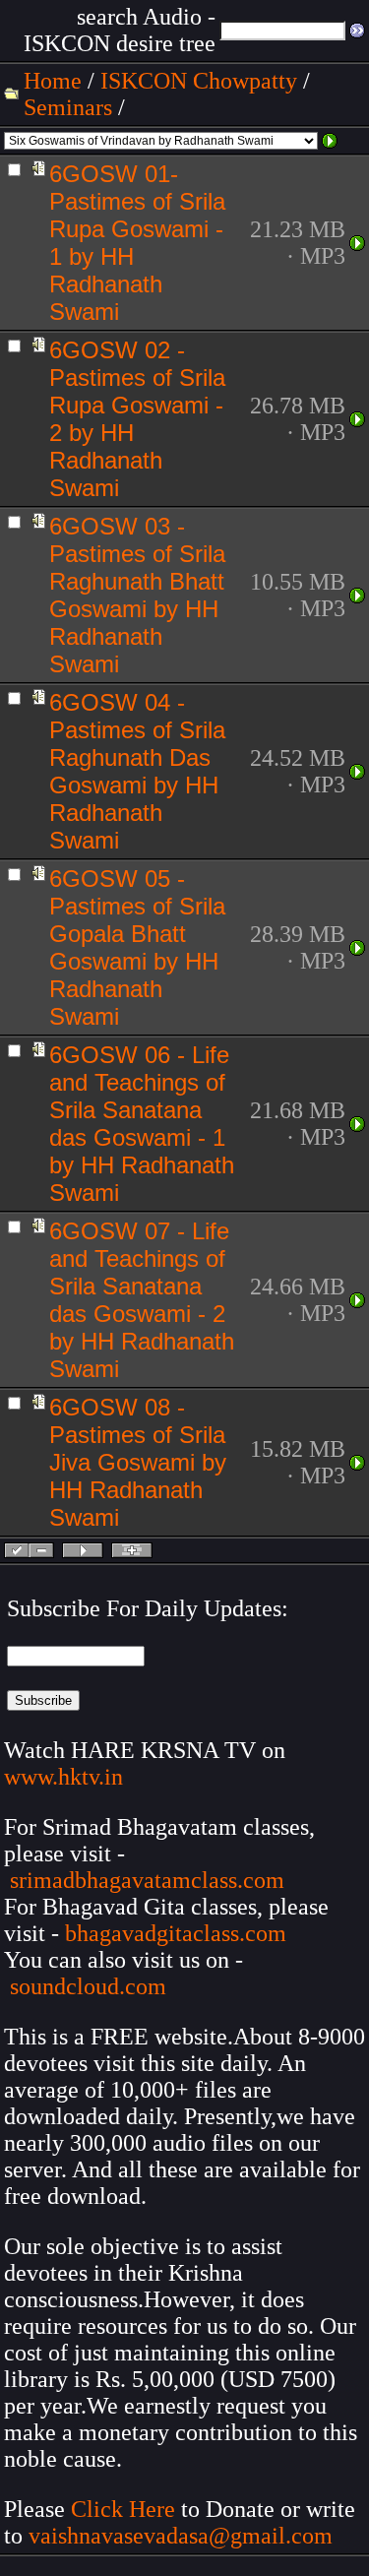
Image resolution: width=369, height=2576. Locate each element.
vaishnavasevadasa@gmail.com (184, 2536)
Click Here (123, 2509)
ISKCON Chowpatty (199, 81)
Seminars (68, 107)
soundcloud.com (88, 1986)
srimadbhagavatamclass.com (147, 1880)
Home (53, 81)
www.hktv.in (63, 1777)
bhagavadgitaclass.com (176, 1933)
